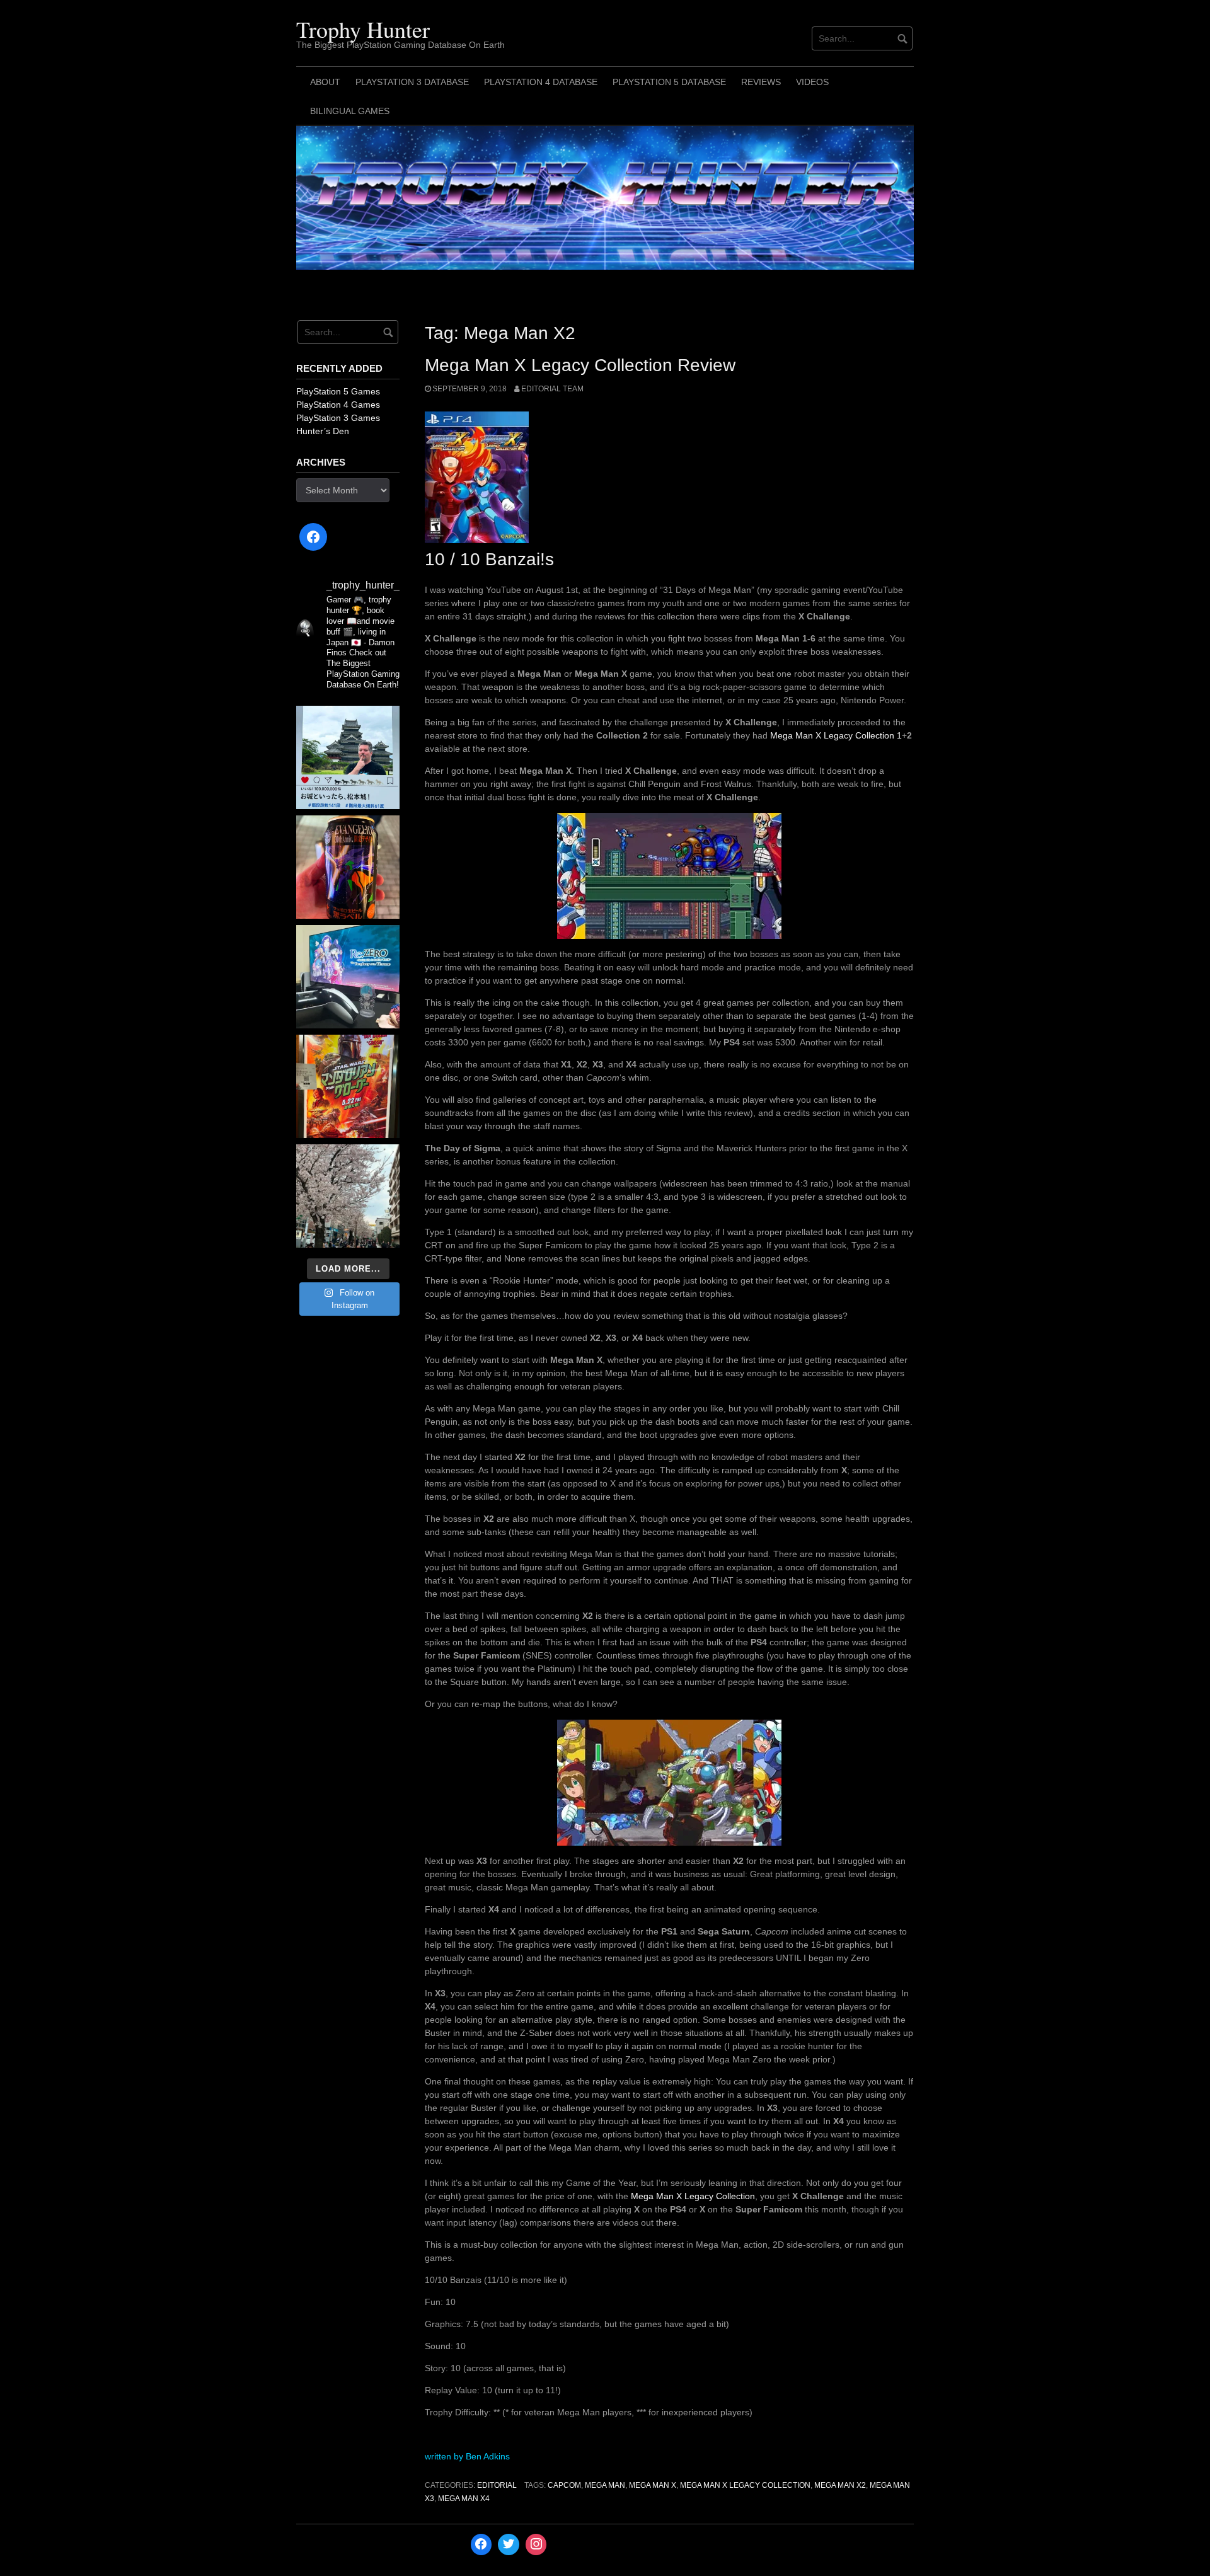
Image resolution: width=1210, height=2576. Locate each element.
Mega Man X (653, 2485)
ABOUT (325, 82)
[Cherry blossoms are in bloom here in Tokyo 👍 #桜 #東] (348, 1196)
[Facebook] (313, 537)
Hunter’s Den (323, 431)
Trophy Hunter (363, 29)
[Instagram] (536, 2544)
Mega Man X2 (840, 2485)
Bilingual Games (350, 111)
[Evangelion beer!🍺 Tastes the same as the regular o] (348, 867)
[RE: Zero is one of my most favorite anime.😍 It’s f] (348, 977)
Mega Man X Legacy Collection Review (580, 365)
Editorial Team (552, 389)
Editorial (497, 2485)
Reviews (761, 82)
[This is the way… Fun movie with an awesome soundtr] (348, 1086)
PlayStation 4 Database (541, 82)
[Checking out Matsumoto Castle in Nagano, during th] (348, 757)
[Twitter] (509, 2544)
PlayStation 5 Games (338, 391)
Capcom (564, 2485)
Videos (812, 82)
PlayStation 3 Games (338, 418)
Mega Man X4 (464, 2498)
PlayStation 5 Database (669, 82)
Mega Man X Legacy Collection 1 (836, 735)
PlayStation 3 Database (412, 82)
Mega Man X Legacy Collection (693, 2196)
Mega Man (605, 2485)
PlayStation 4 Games (338, 405)
